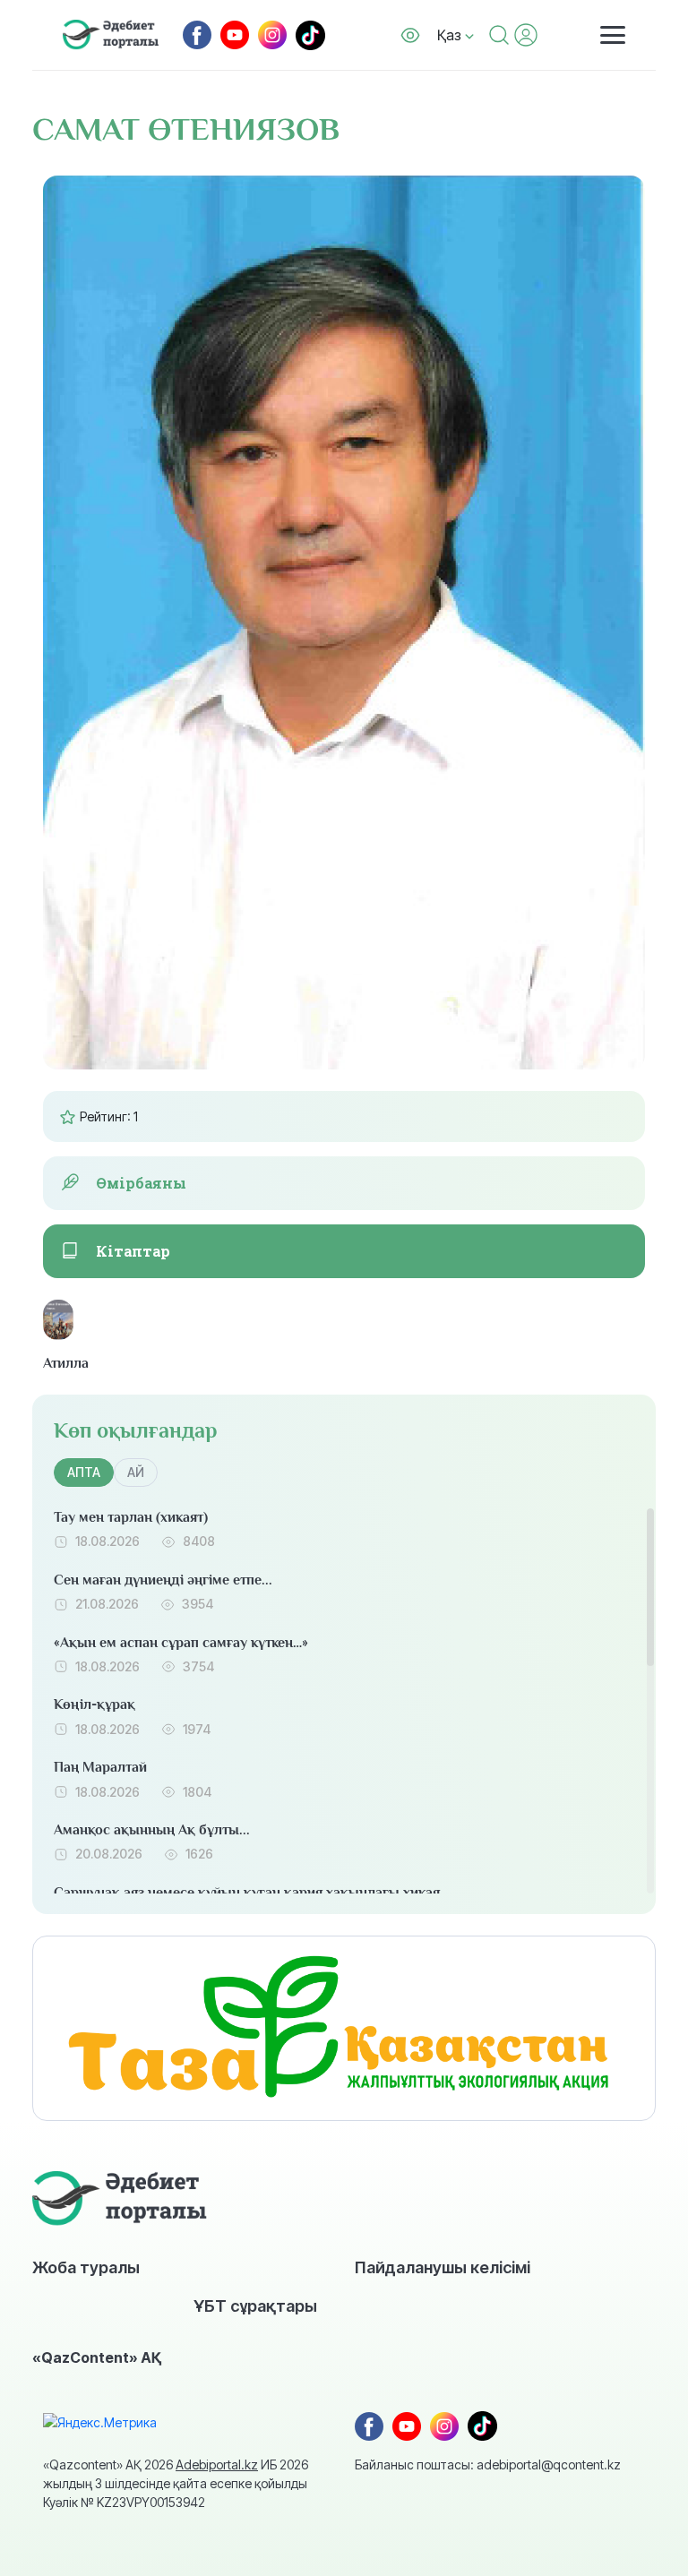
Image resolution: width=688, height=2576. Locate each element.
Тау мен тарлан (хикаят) (131, 1517)
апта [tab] (84, 1472)
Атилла (58, 1363)
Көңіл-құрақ (95, 1704)
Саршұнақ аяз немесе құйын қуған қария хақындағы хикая (247, 1893)
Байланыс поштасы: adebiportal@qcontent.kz (488, 2464)
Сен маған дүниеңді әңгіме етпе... (163, 1580)
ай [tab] (136, 1472)
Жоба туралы (86, 2267)
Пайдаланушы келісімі (443, 2267)
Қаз (451, 35)
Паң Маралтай (100, 1767)
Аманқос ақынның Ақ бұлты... (152, 1830)
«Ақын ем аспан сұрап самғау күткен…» (181, 1643)
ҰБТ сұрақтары (255, 2306)
